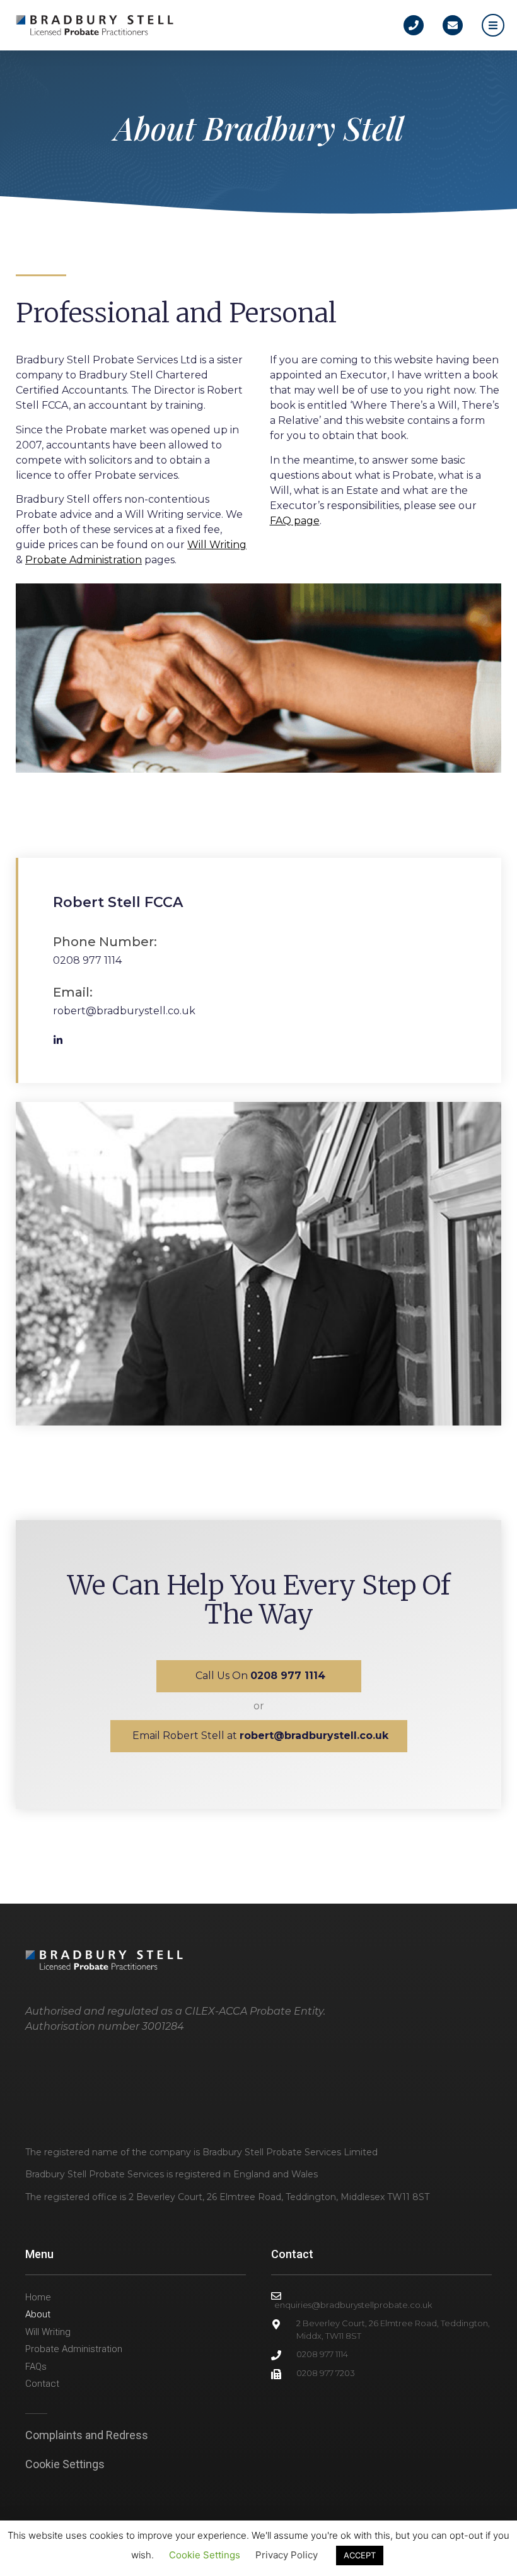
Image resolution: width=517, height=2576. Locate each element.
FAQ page (295, 521)
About (38, 2314)
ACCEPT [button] (360, 2555)
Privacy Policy (287, 2555)
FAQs (36, 2367)
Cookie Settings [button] (65, 2464)
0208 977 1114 (87, 960)
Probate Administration (84, 560)
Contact (42, 2384)
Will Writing (217, 545)
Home (38, 2297)
